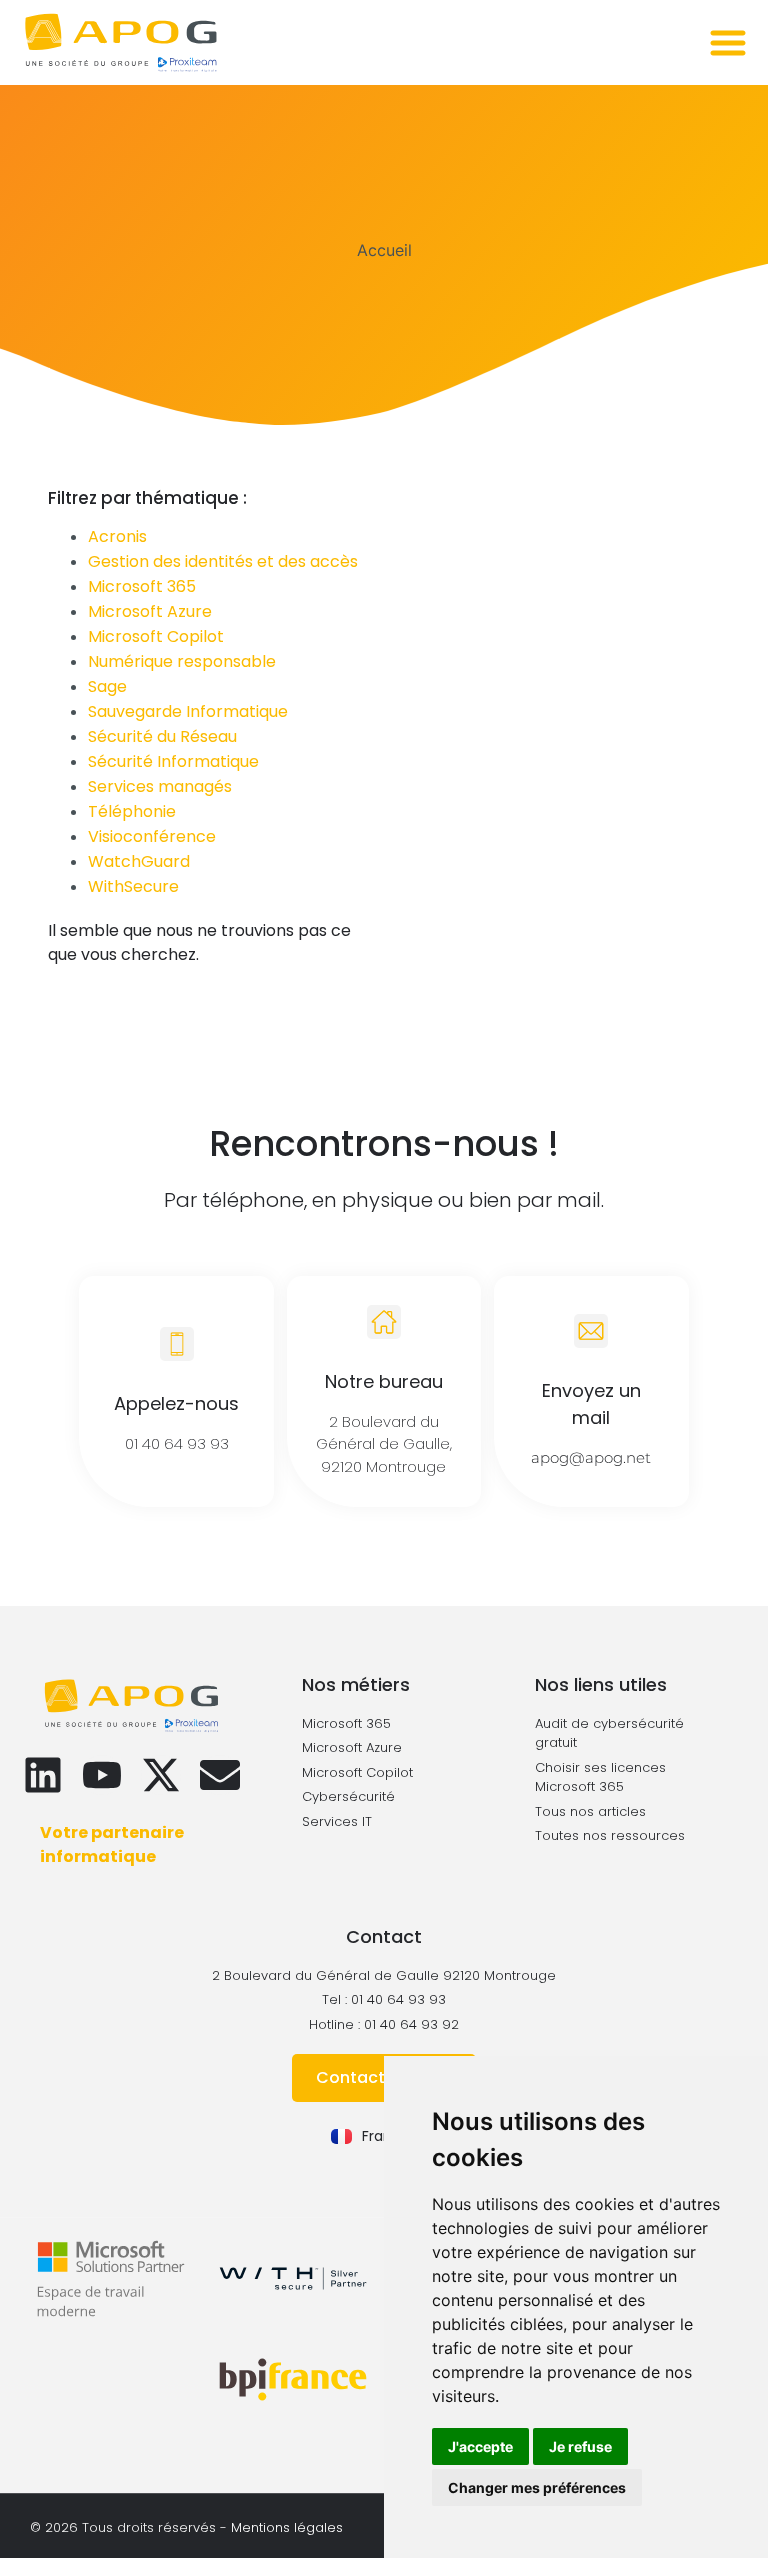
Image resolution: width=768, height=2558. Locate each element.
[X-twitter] (161, 1775)
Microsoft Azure (150, 611)
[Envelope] (220, 1775)
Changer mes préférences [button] (537, 2487)
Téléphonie (132, 811)
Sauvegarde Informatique (188, 711)
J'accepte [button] (480, 2446)
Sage (107, 686)
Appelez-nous (176, 1403)
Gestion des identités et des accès (223, 561)
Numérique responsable (182, 661)
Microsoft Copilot (156, 636)
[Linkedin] (43, 1775)
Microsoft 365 (142, 586)
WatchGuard (139, 861)
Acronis (117, 536)
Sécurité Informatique (173, 761)
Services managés (160, 786)
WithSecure (133, 886)
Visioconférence (152, 836)
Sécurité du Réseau (162, 736)
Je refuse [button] (580, 2446)
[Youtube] (102, 1775)
